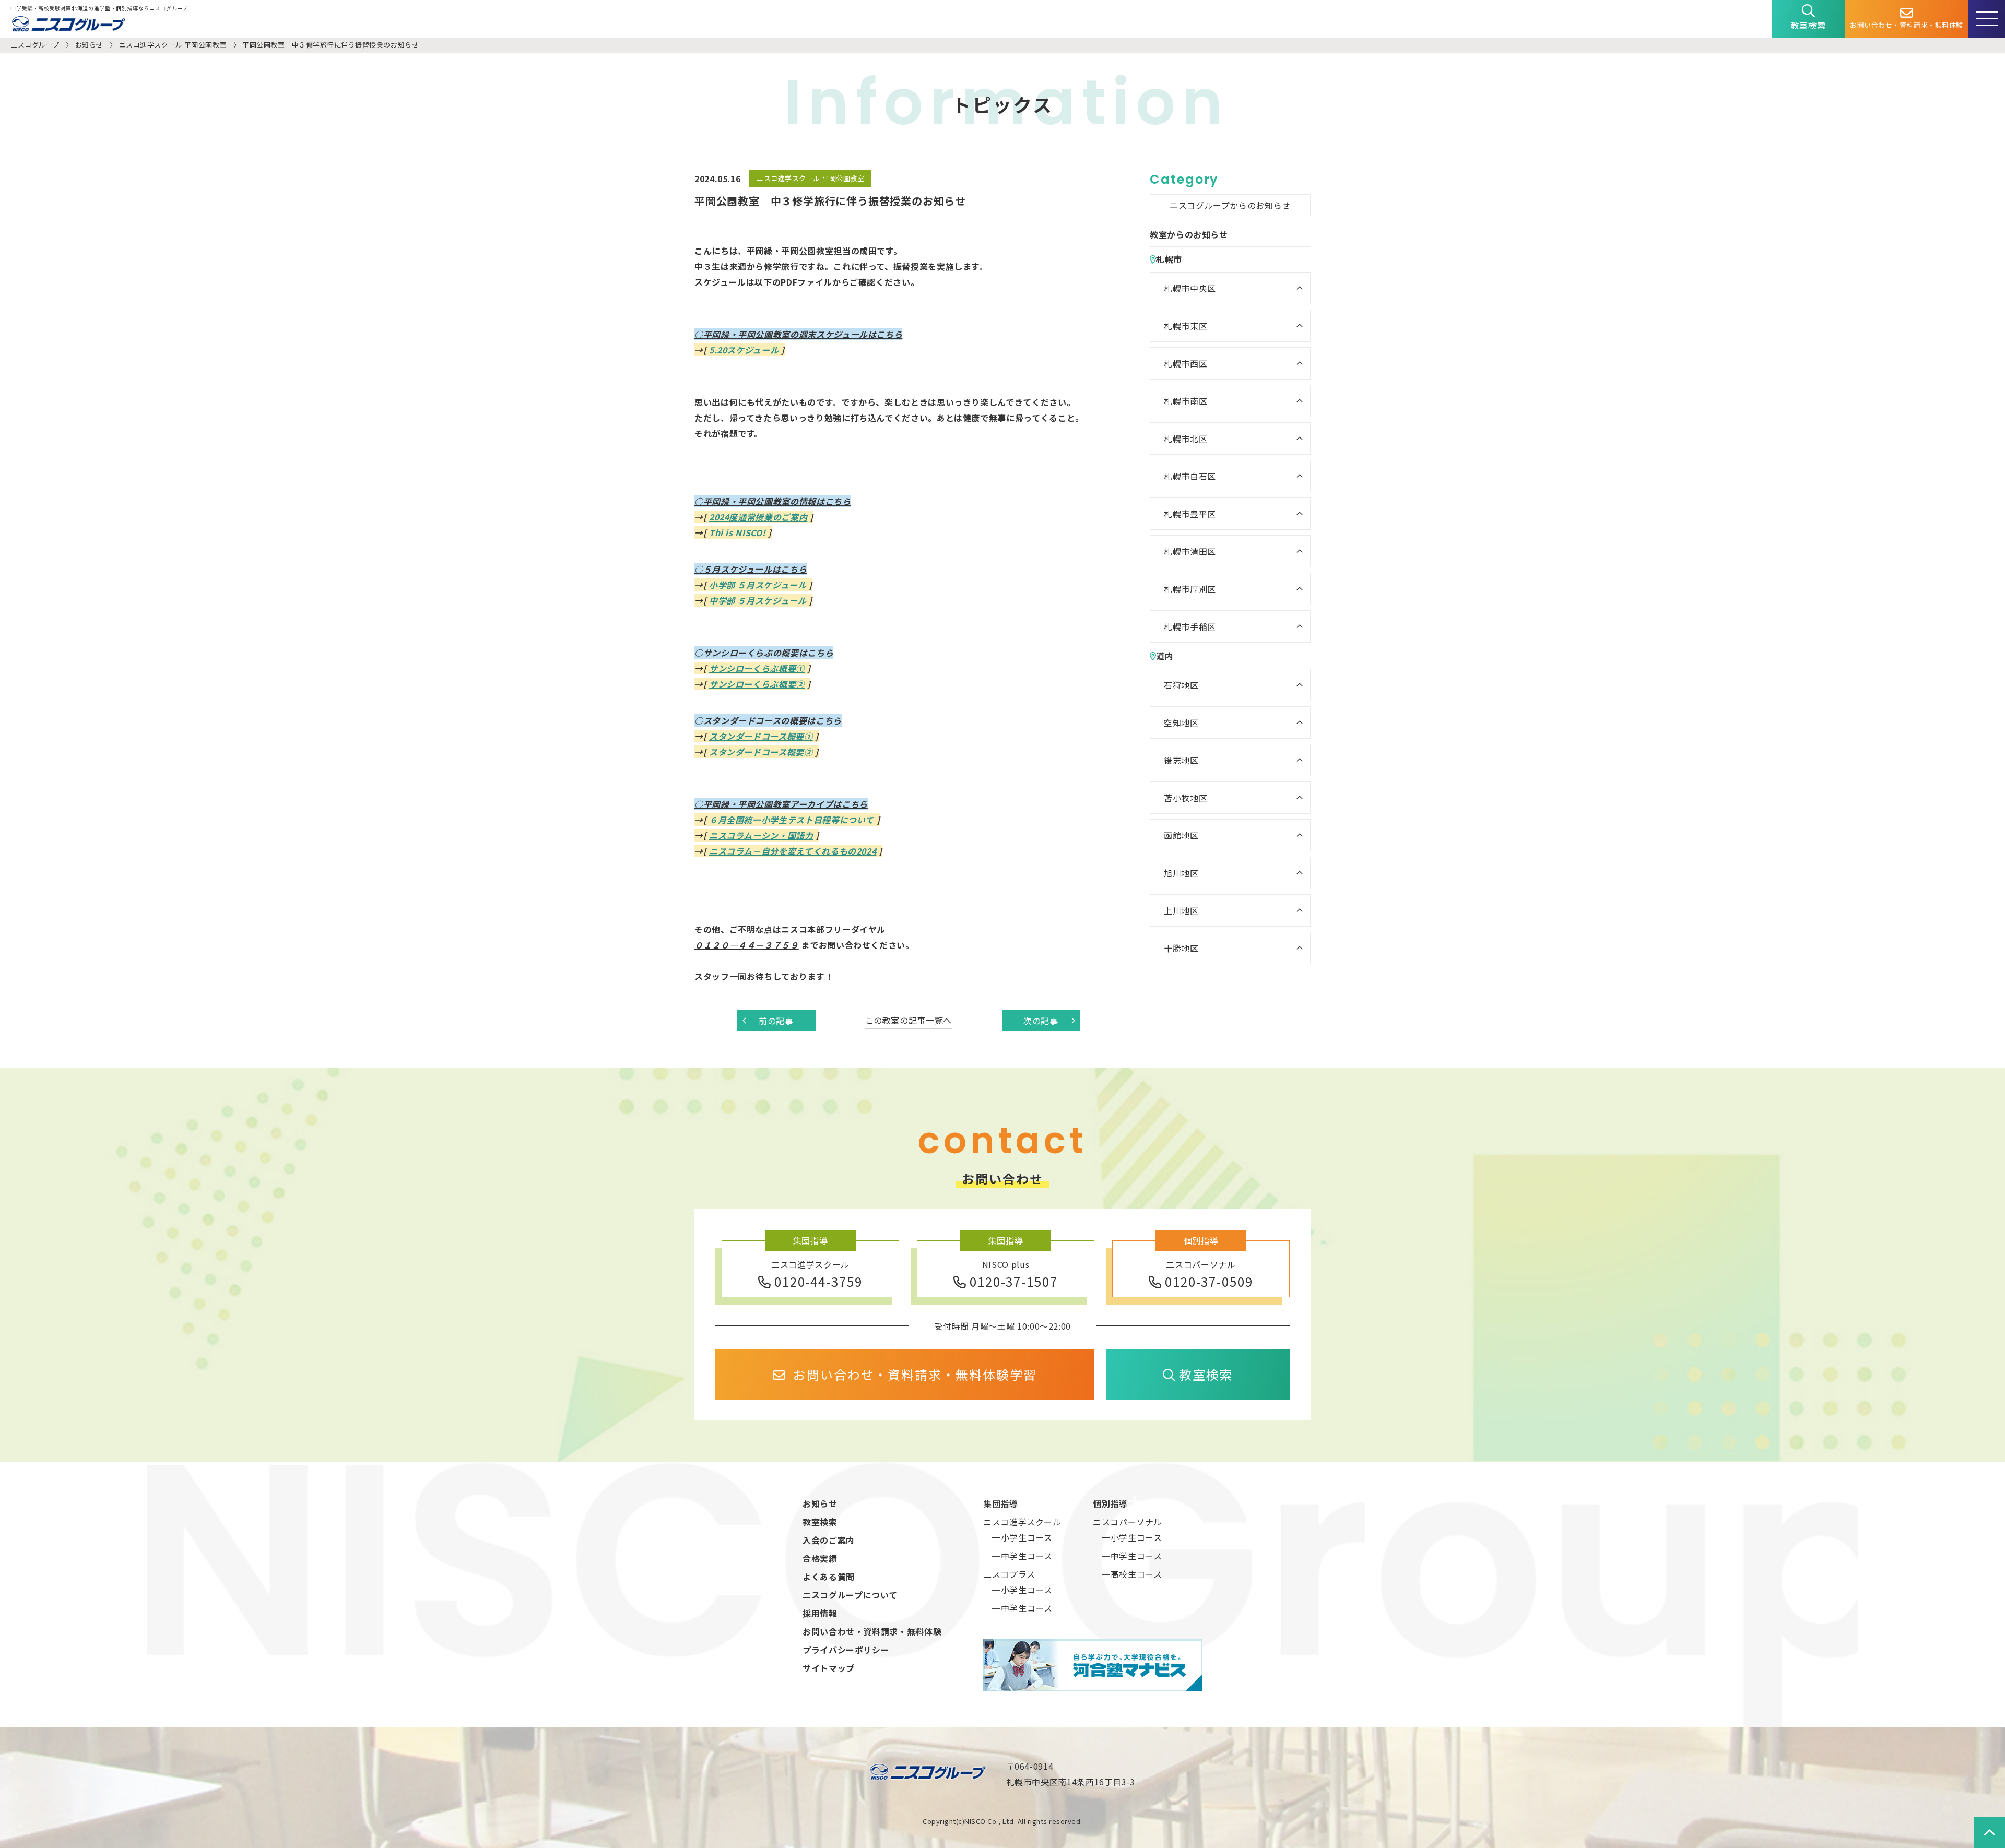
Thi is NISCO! (737, 532)
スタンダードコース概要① (761, 736)
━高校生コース (1132, 1574)
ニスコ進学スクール (1022, 1522)
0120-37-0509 (1209, 1281)
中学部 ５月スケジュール (758, 600)
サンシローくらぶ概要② (757, 684)
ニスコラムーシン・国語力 (761, 835)
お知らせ (89, 45)
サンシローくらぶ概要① (757, 668)
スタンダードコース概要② (761, 752)
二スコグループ (35, 45)
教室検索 (1808, 25)
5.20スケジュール (744, 350)
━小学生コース (1022, 1537)
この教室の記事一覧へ (909, 1020)
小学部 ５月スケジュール (758, 585)
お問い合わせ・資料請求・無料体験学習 (915, 1374)
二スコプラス (1009, 1574)
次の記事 (1041, 1021)
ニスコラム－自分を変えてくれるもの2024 (793, 851)
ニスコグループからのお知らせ (1230, 205)
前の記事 (776, 1021)
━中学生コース (1022, 1556)
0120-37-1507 (1014, 1281)
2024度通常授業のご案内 (758, 517)
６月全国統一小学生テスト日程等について (792, 820)
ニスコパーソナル (1128, 1522)
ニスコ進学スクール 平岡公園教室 (173, 45)
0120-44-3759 (818, 1281)
